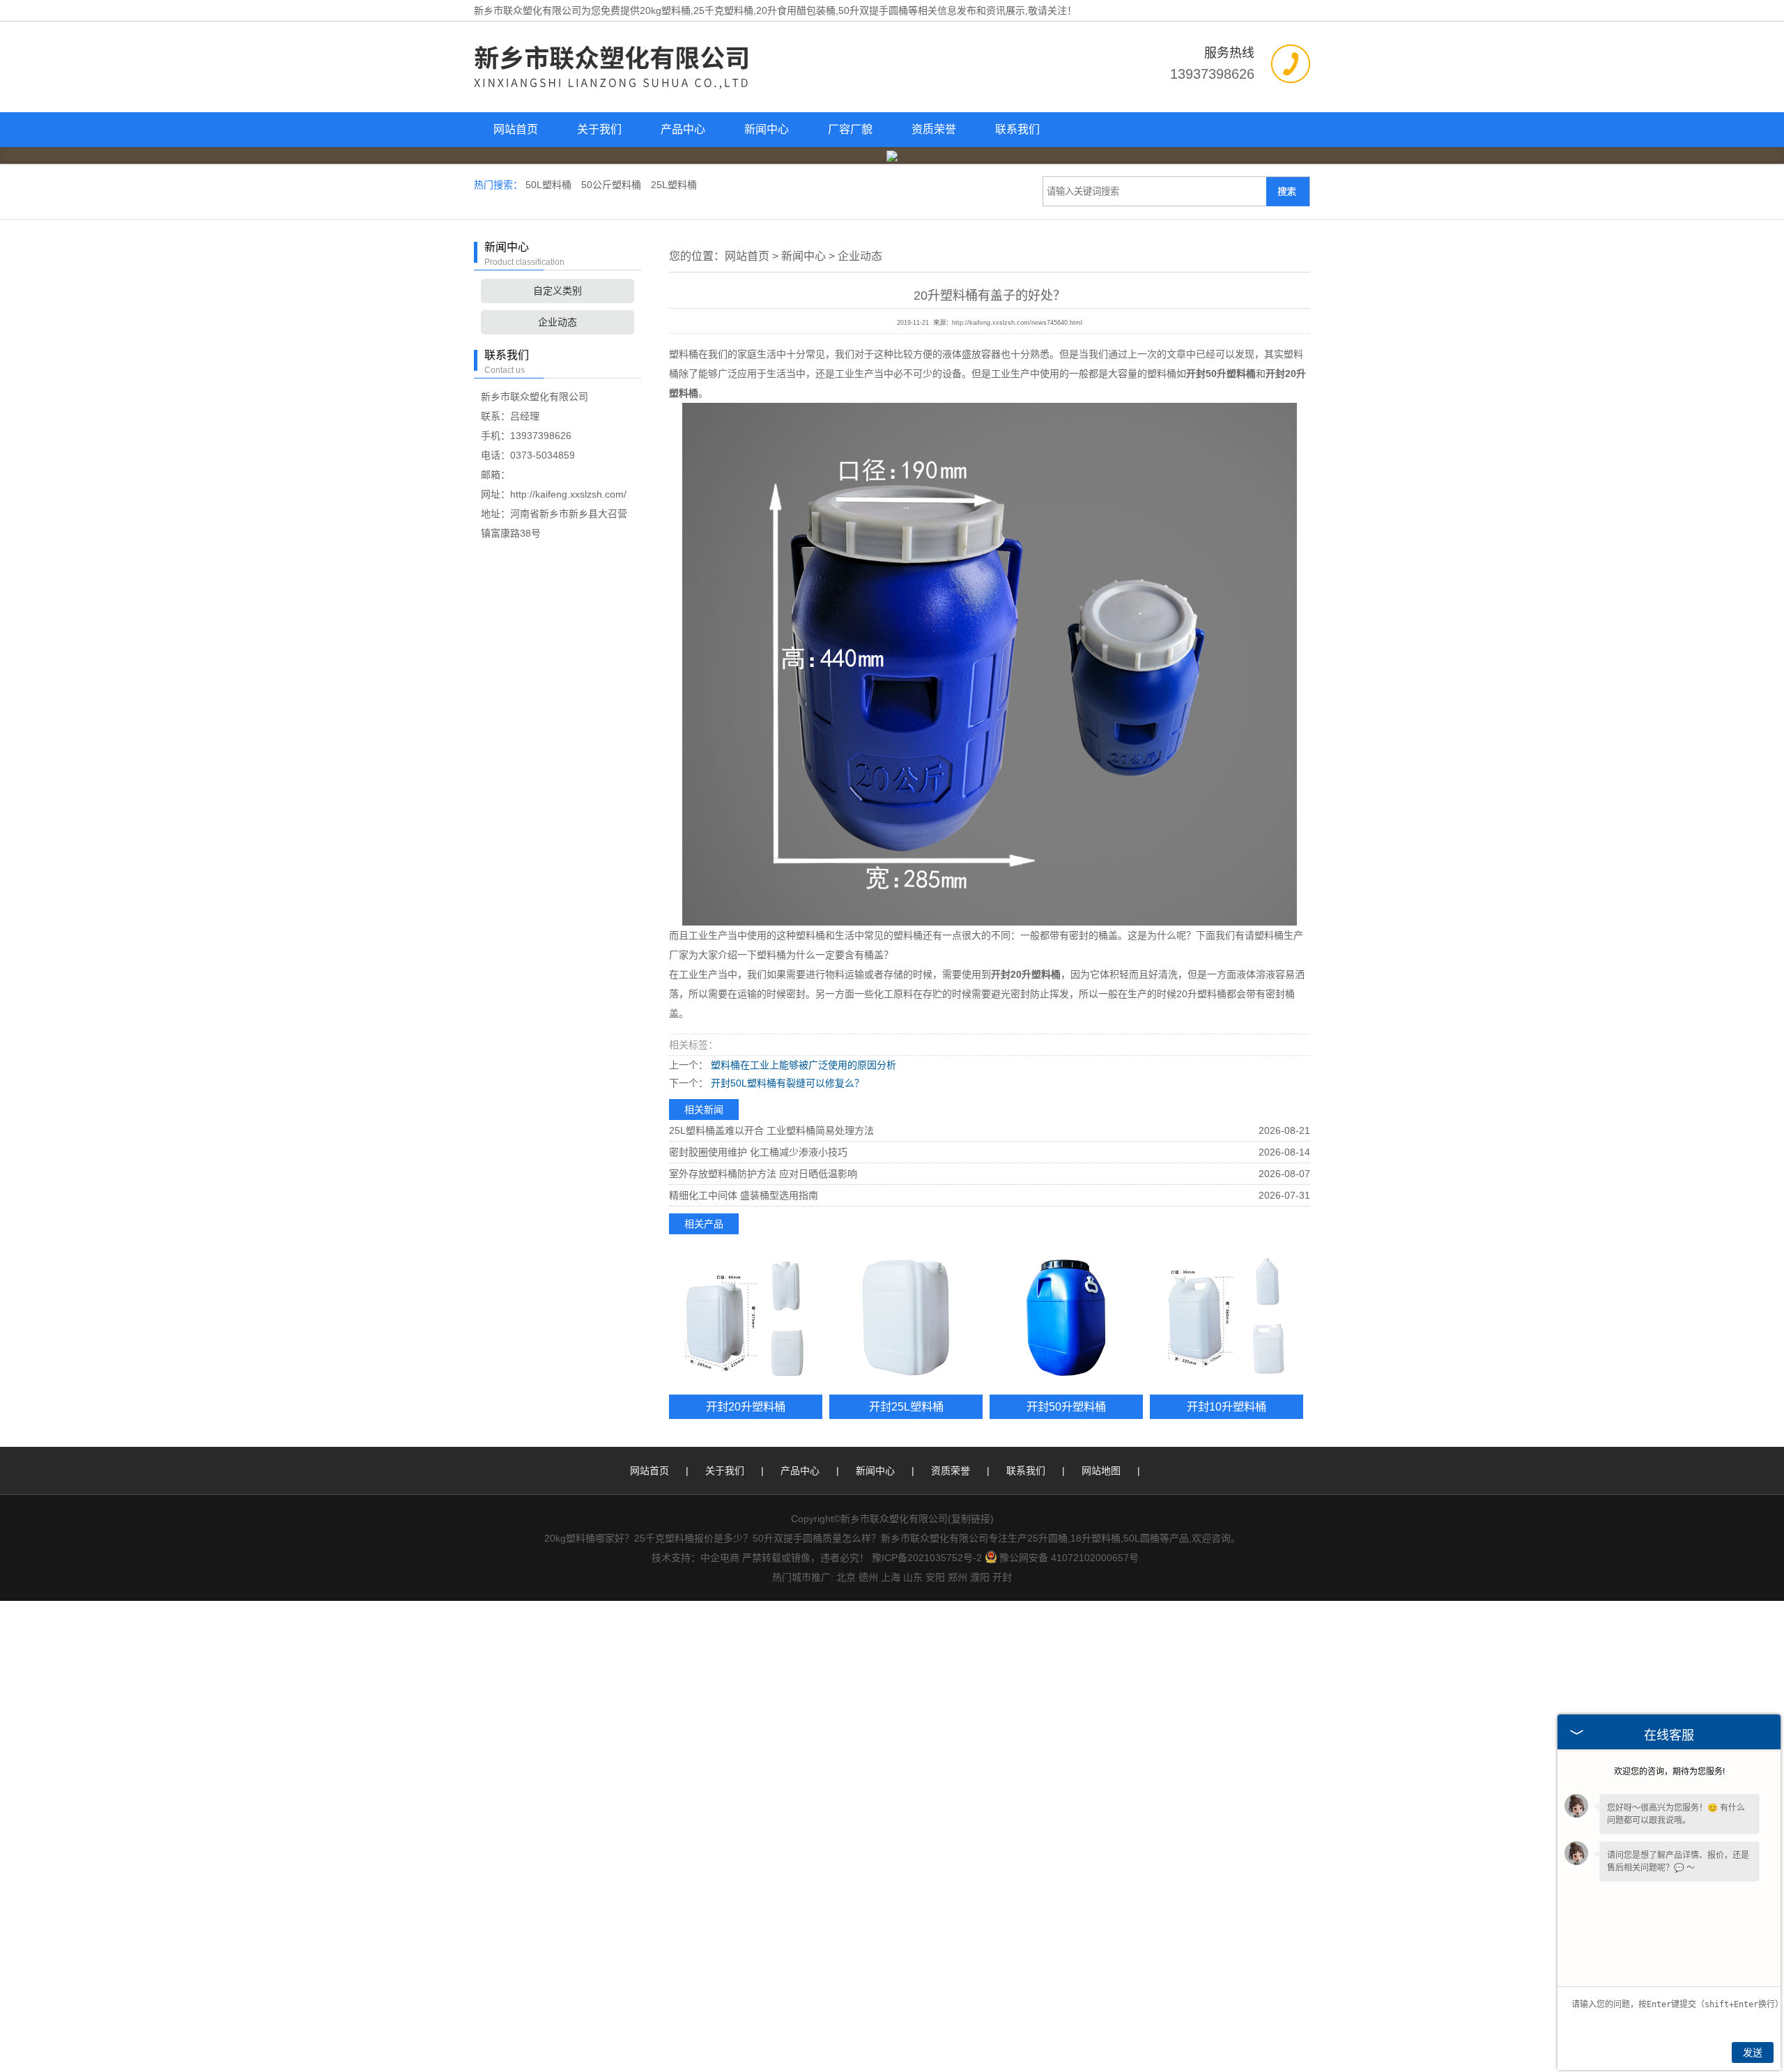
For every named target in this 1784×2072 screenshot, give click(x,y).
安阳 (935, 1577)
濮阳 (980, 1577)
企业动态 (557, 322)
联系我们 (1017, 129)
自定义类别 (557, 291)
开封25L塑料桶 (906, 1406)
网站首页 (516, 129)
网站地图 (1101, 1471)
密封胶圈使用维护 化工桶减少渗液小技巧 (758, 1152)
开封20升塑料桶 (746, 1406)
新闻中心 (767, 129)
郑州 (958, 1577)
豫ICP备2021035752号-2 (927, 1558)
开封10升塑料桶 (1226, 1406)
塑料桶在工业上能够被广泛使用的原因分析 (802, 1065)
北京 (846, 1577)
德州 (868, 1577)
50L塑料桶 (550, 185)
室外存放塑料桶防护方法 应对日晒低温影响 (763, 1174)
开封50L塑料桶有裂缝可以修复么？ (786, 1083)
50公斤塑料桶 (613, 185)
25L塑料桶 (674, 185)
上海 (891, 1577)
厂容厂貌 (850, 129)
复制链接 (971, 1519)
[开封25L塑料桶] (906, 1318)
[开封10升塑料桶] (1226, 1318)
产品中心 (683, 129)
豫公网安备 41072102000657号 (1069, 1558)
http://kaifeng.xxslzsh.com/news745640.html (1017, 323)
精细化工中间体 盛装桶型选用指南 (744, 1195)
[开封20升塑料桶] (746, 1318)
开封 (1002, 1577)
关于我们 (599, 129)
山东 (913, 1577)
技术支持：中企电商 (695, 1558)
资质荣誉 (934, 129)
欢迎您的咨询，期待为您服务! (1669, 1772)
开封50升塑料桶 (1066, 1406)
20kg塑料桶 (665, 10)
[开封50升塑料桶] (1066, 1318)
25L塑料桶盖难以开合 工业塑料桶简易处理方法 (771, 1130)
